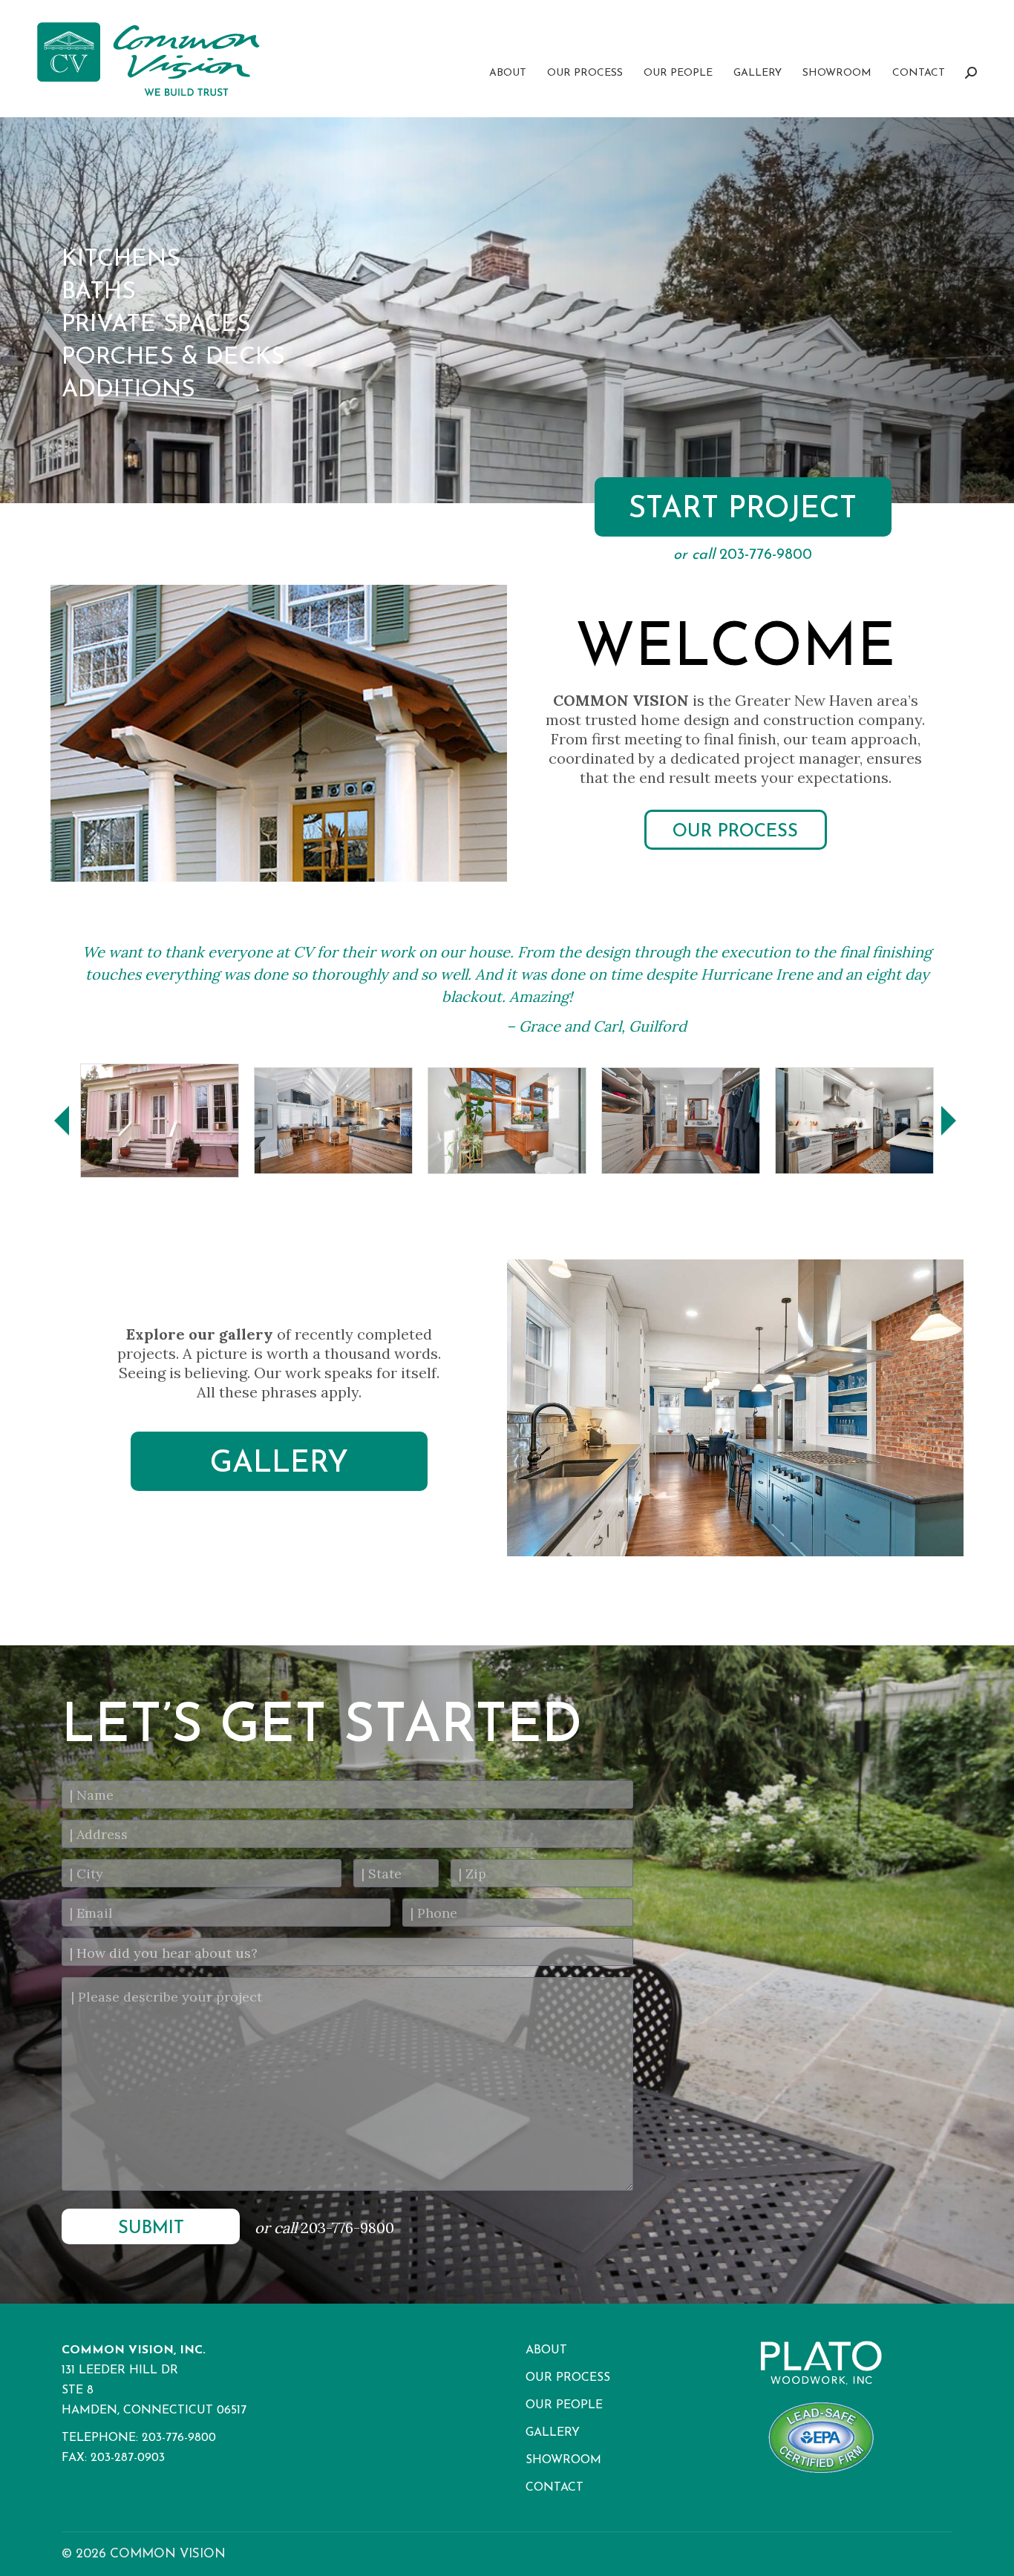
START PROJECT (743, 510)
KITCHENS (121, 260)
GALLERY (279, 1464)
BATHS (99, 292)
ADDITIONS (128, 390)
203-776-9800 (347, 2228)
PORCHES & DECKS (173, 358)
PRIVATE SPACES (156, 325)
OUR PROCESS (735, 832)
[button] (62, 1121)
